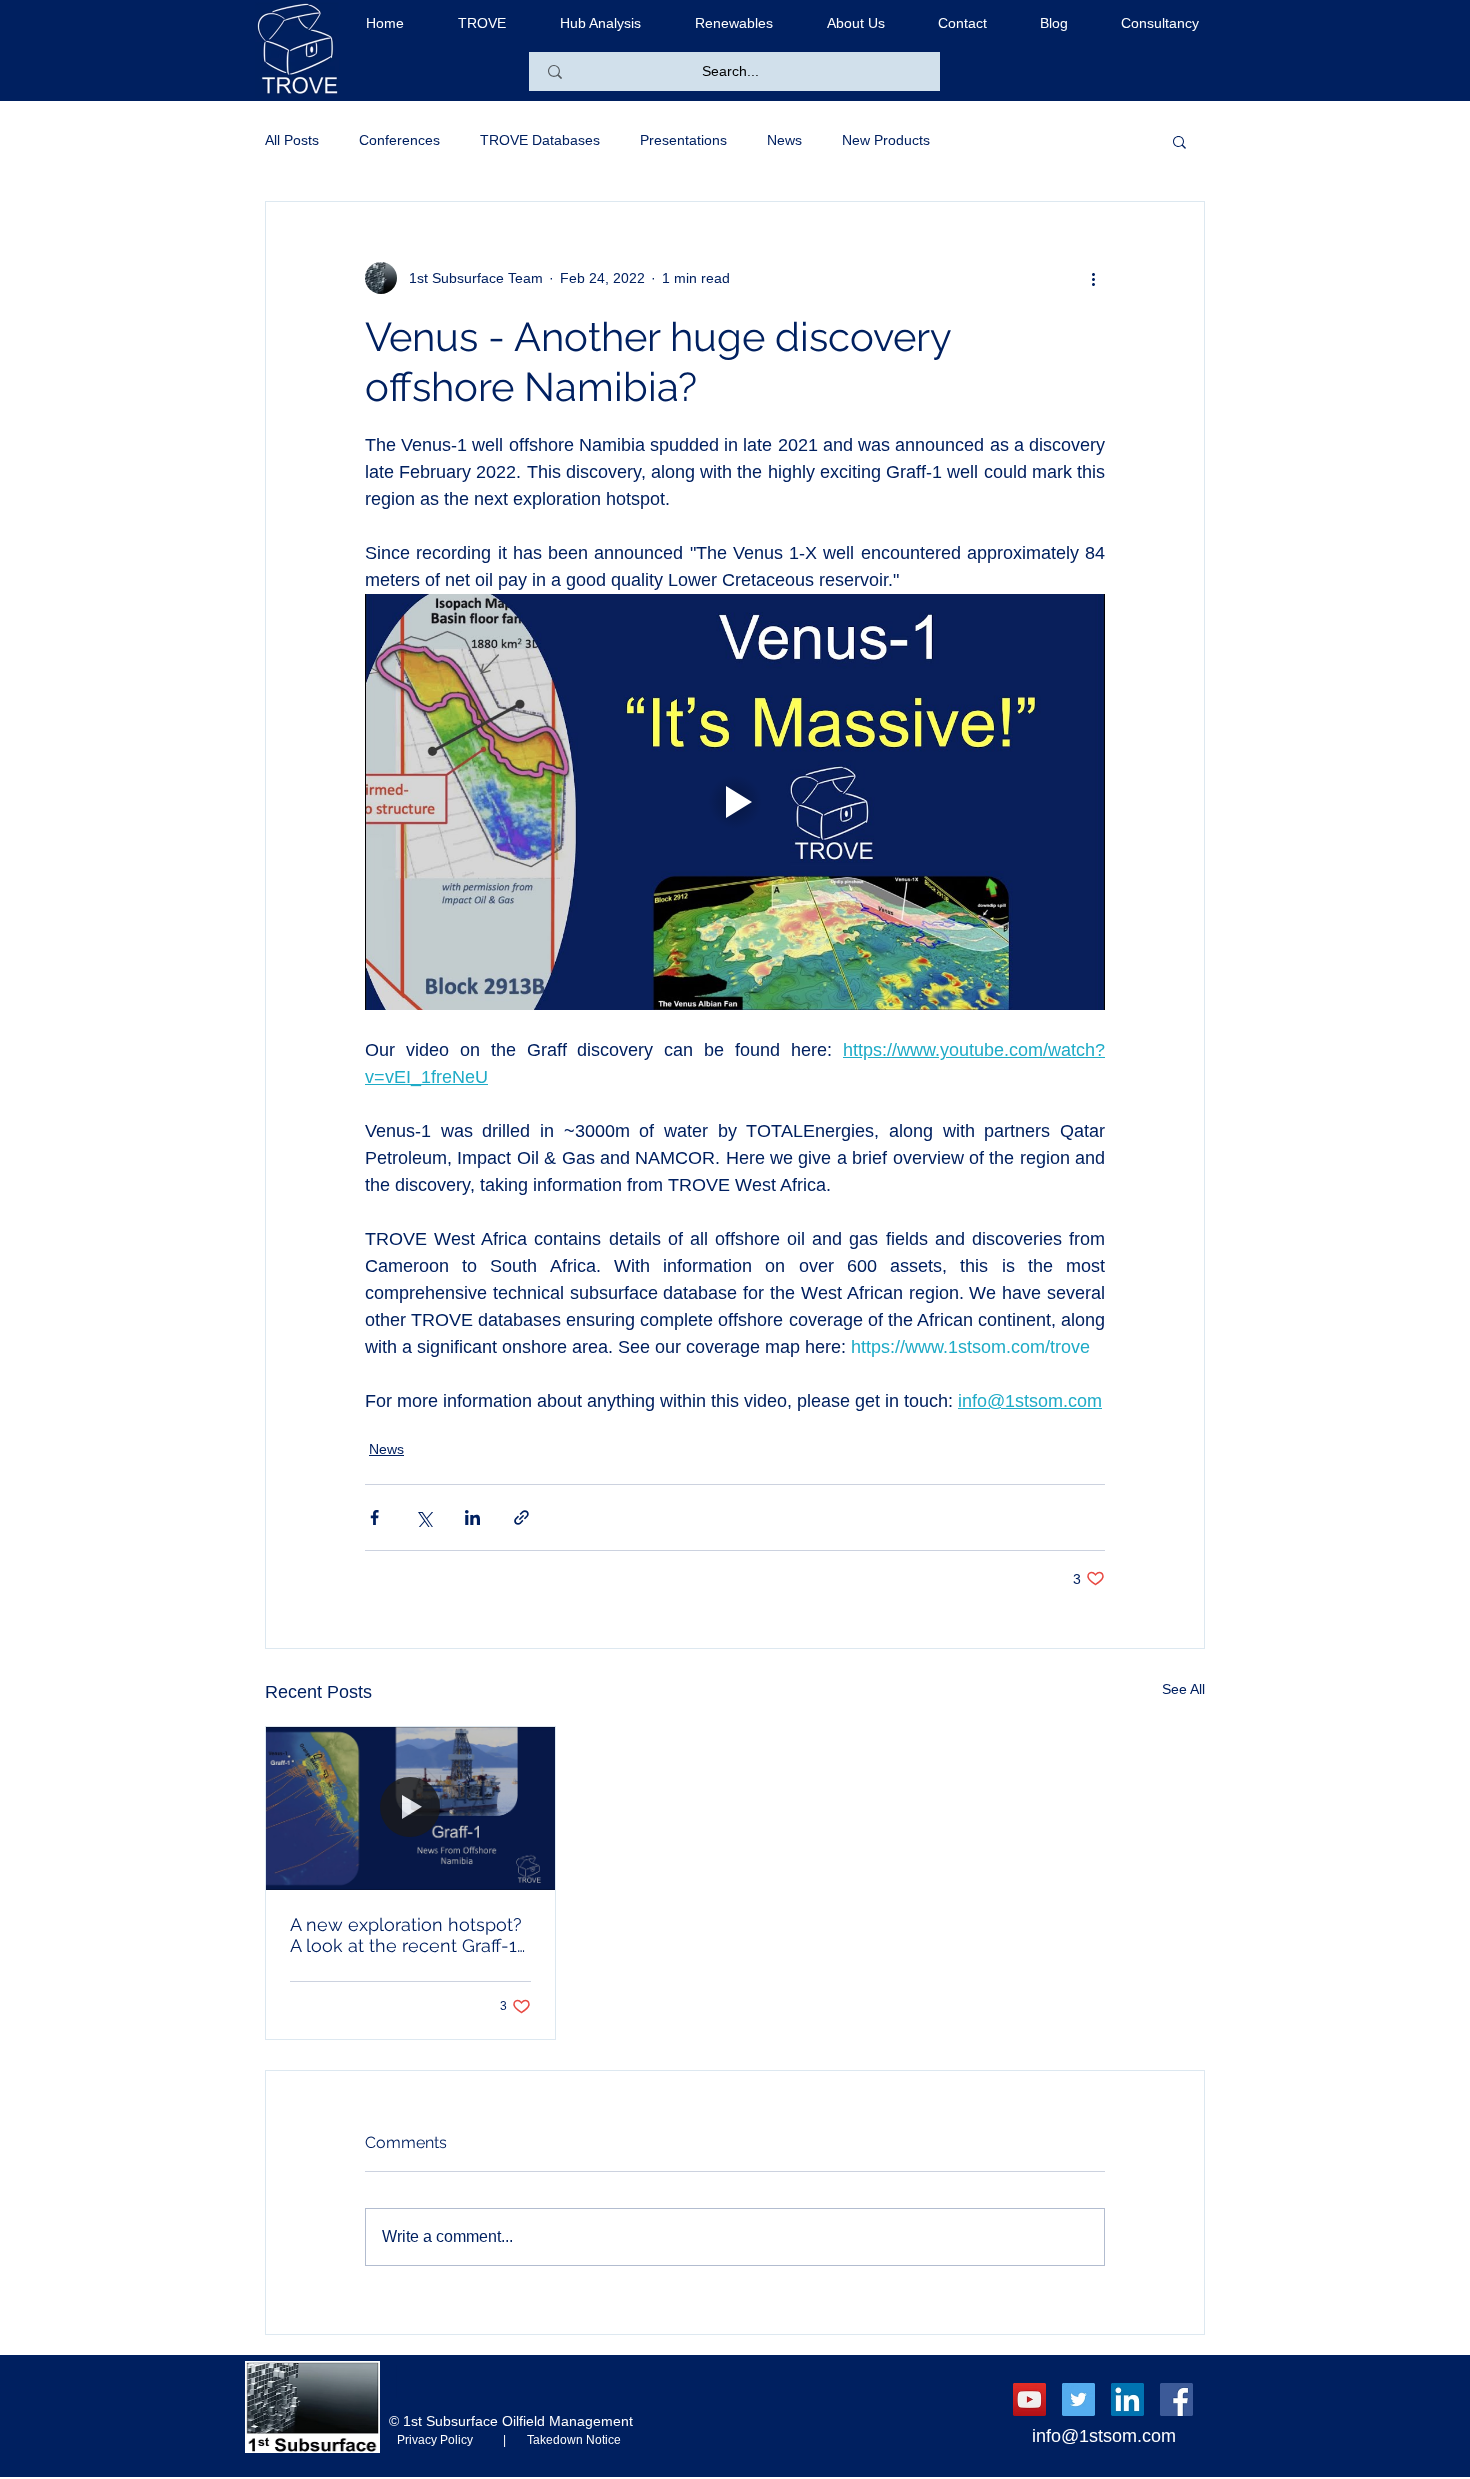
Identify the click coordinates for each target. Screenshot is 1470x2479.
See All (1183, 1689)
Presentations (683, 140)
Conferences (399, 140)
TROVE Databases (540, 140)
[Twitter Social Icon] (1078, 2399)
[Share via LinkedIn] (472, 1517)
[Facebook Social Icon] (1176, 2399)
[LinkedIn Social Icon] (1127, 2399)
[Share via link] (521, 1517)
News (784, 140)
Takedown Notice (568, 2440)
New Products (886, 140)
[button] (1179, 141)
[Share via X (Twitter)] (423, 1517)
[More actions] (1093, 278)
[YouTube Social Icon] (1029, 2399)
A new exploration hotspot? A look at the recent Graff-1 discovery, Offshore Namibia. (410, 1935)
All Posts (292, 140)
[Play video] (735, 802)
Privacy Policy (447, 2440)
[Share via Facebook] (374, 1517)
